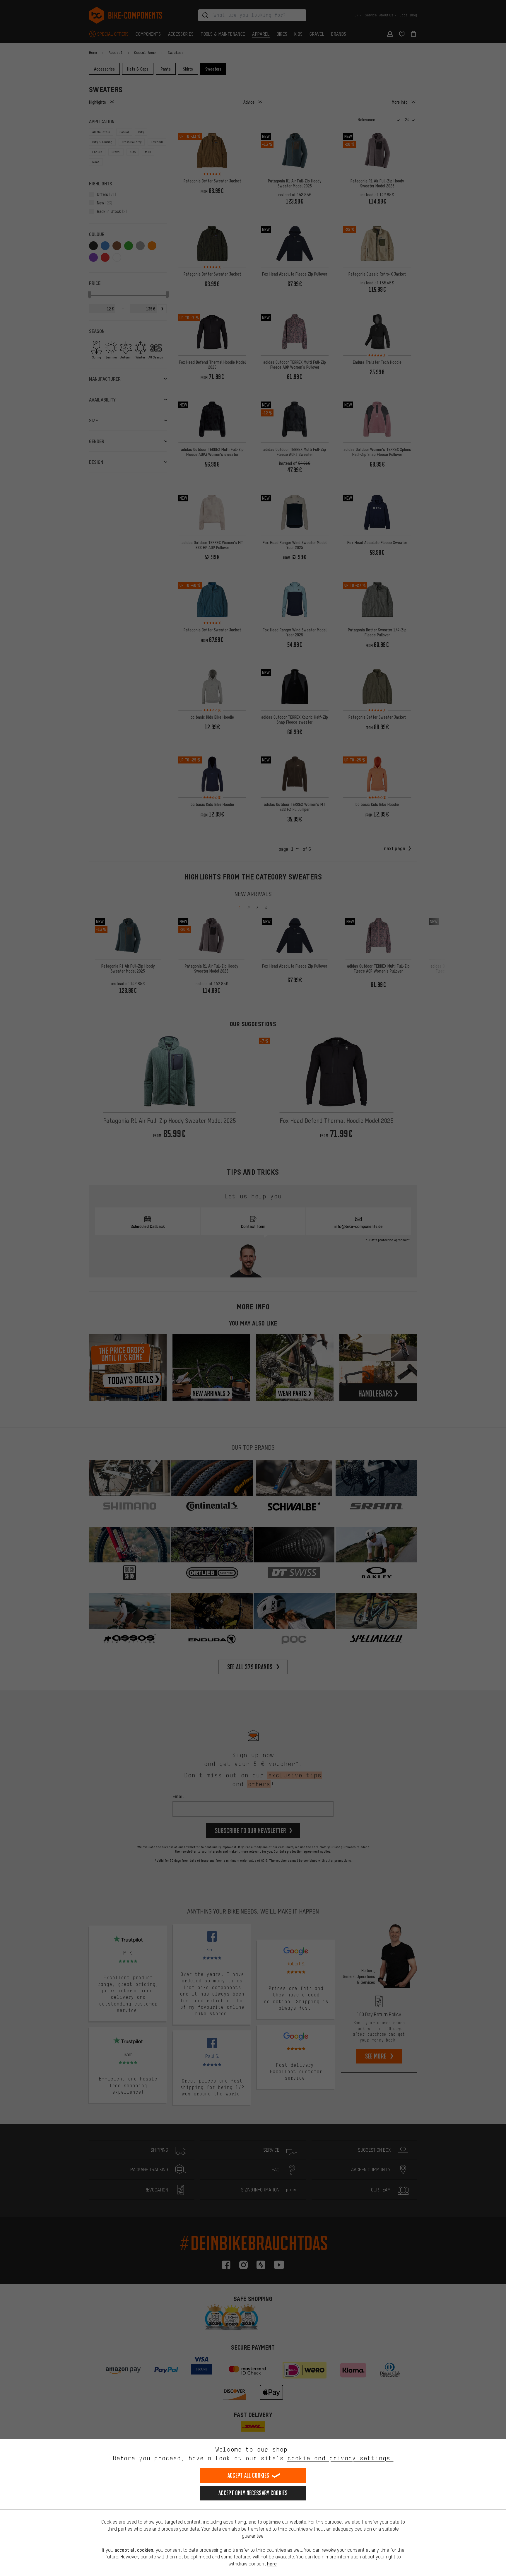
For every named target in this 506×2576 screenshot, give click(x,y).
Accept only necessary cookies (253, 2493)
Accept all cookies (248, 2475)
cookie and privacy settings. (340, 2458)
